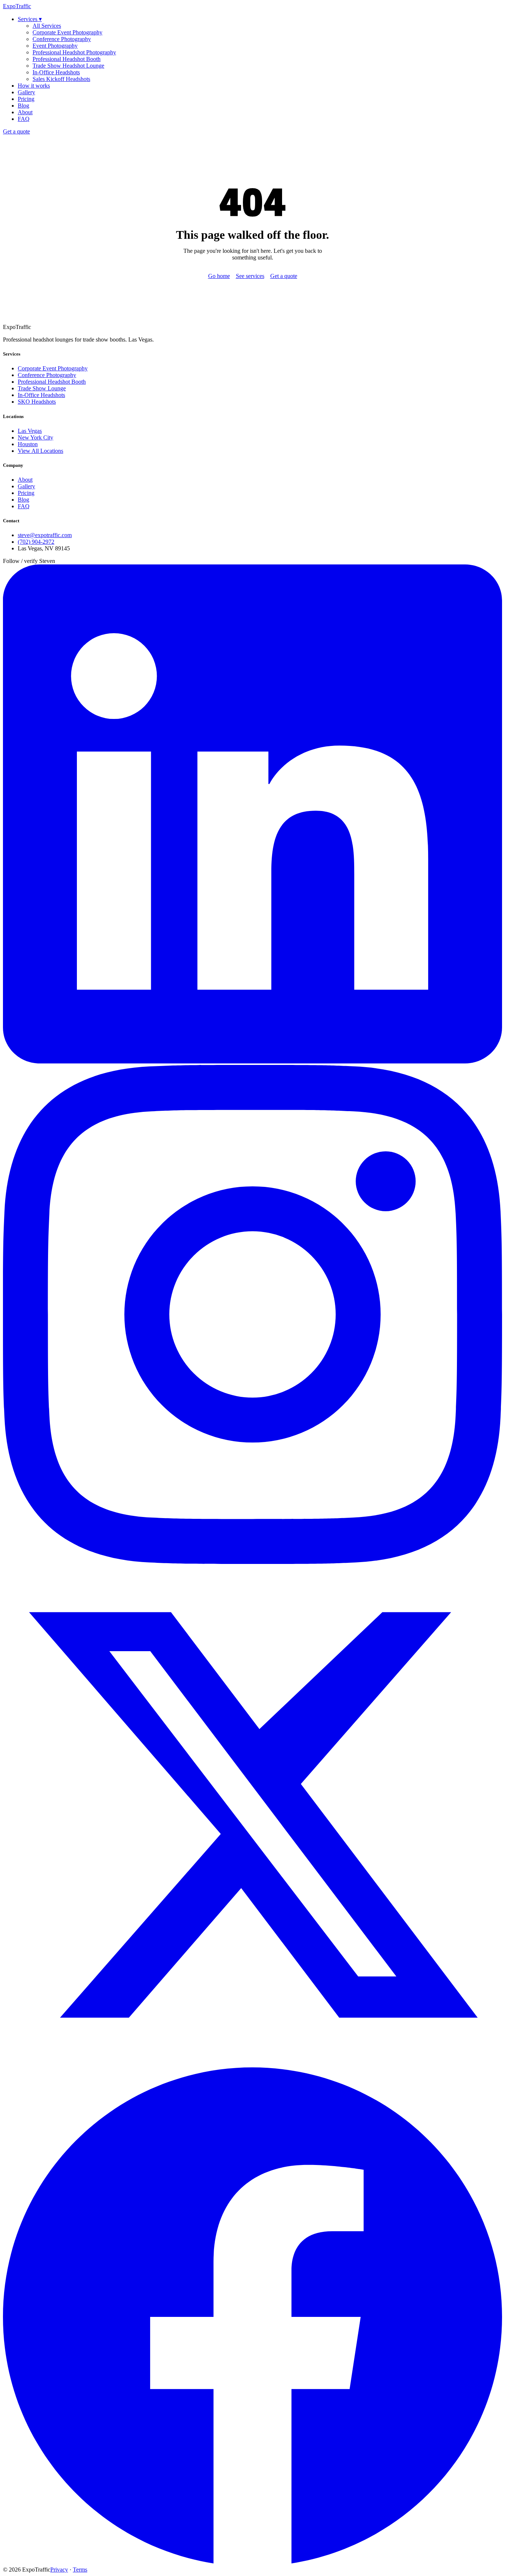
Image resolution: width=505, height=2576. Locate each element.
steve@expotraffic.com (45, 535)
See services (250, 276)
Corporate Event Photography (67, 32)
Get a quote (16, 131)
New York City (35, 437)
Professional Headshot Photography (74, 52)
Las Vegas (30, 431)
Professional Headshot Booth (67, 59)
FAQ (24, 119)
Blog (23, 106)
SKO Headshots (37, 402)
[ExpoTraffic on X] (253, 2062)
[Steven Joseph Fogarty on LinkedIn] (253, 1061)
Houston (28, 444)
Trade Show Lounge (42, 388)
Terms (80, 2570)
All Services (47, 26)
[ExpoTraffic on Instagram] (253, 1562)
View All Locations (40, 451)
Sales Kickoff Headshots (61, 79)
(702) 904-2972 (36, 542)
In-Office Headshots (56, 72)
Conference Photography (62, 39)
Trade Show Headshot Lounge (68, 66)
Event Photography (55, 46)
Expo (17, 6)
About (25, 112)
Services (30, 19)
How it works (34, 86)
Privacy (59, 2570)
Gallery (26, 92)
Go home (219, 276)
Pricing (26, 99)
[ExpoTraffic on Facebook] (253, 2563)
